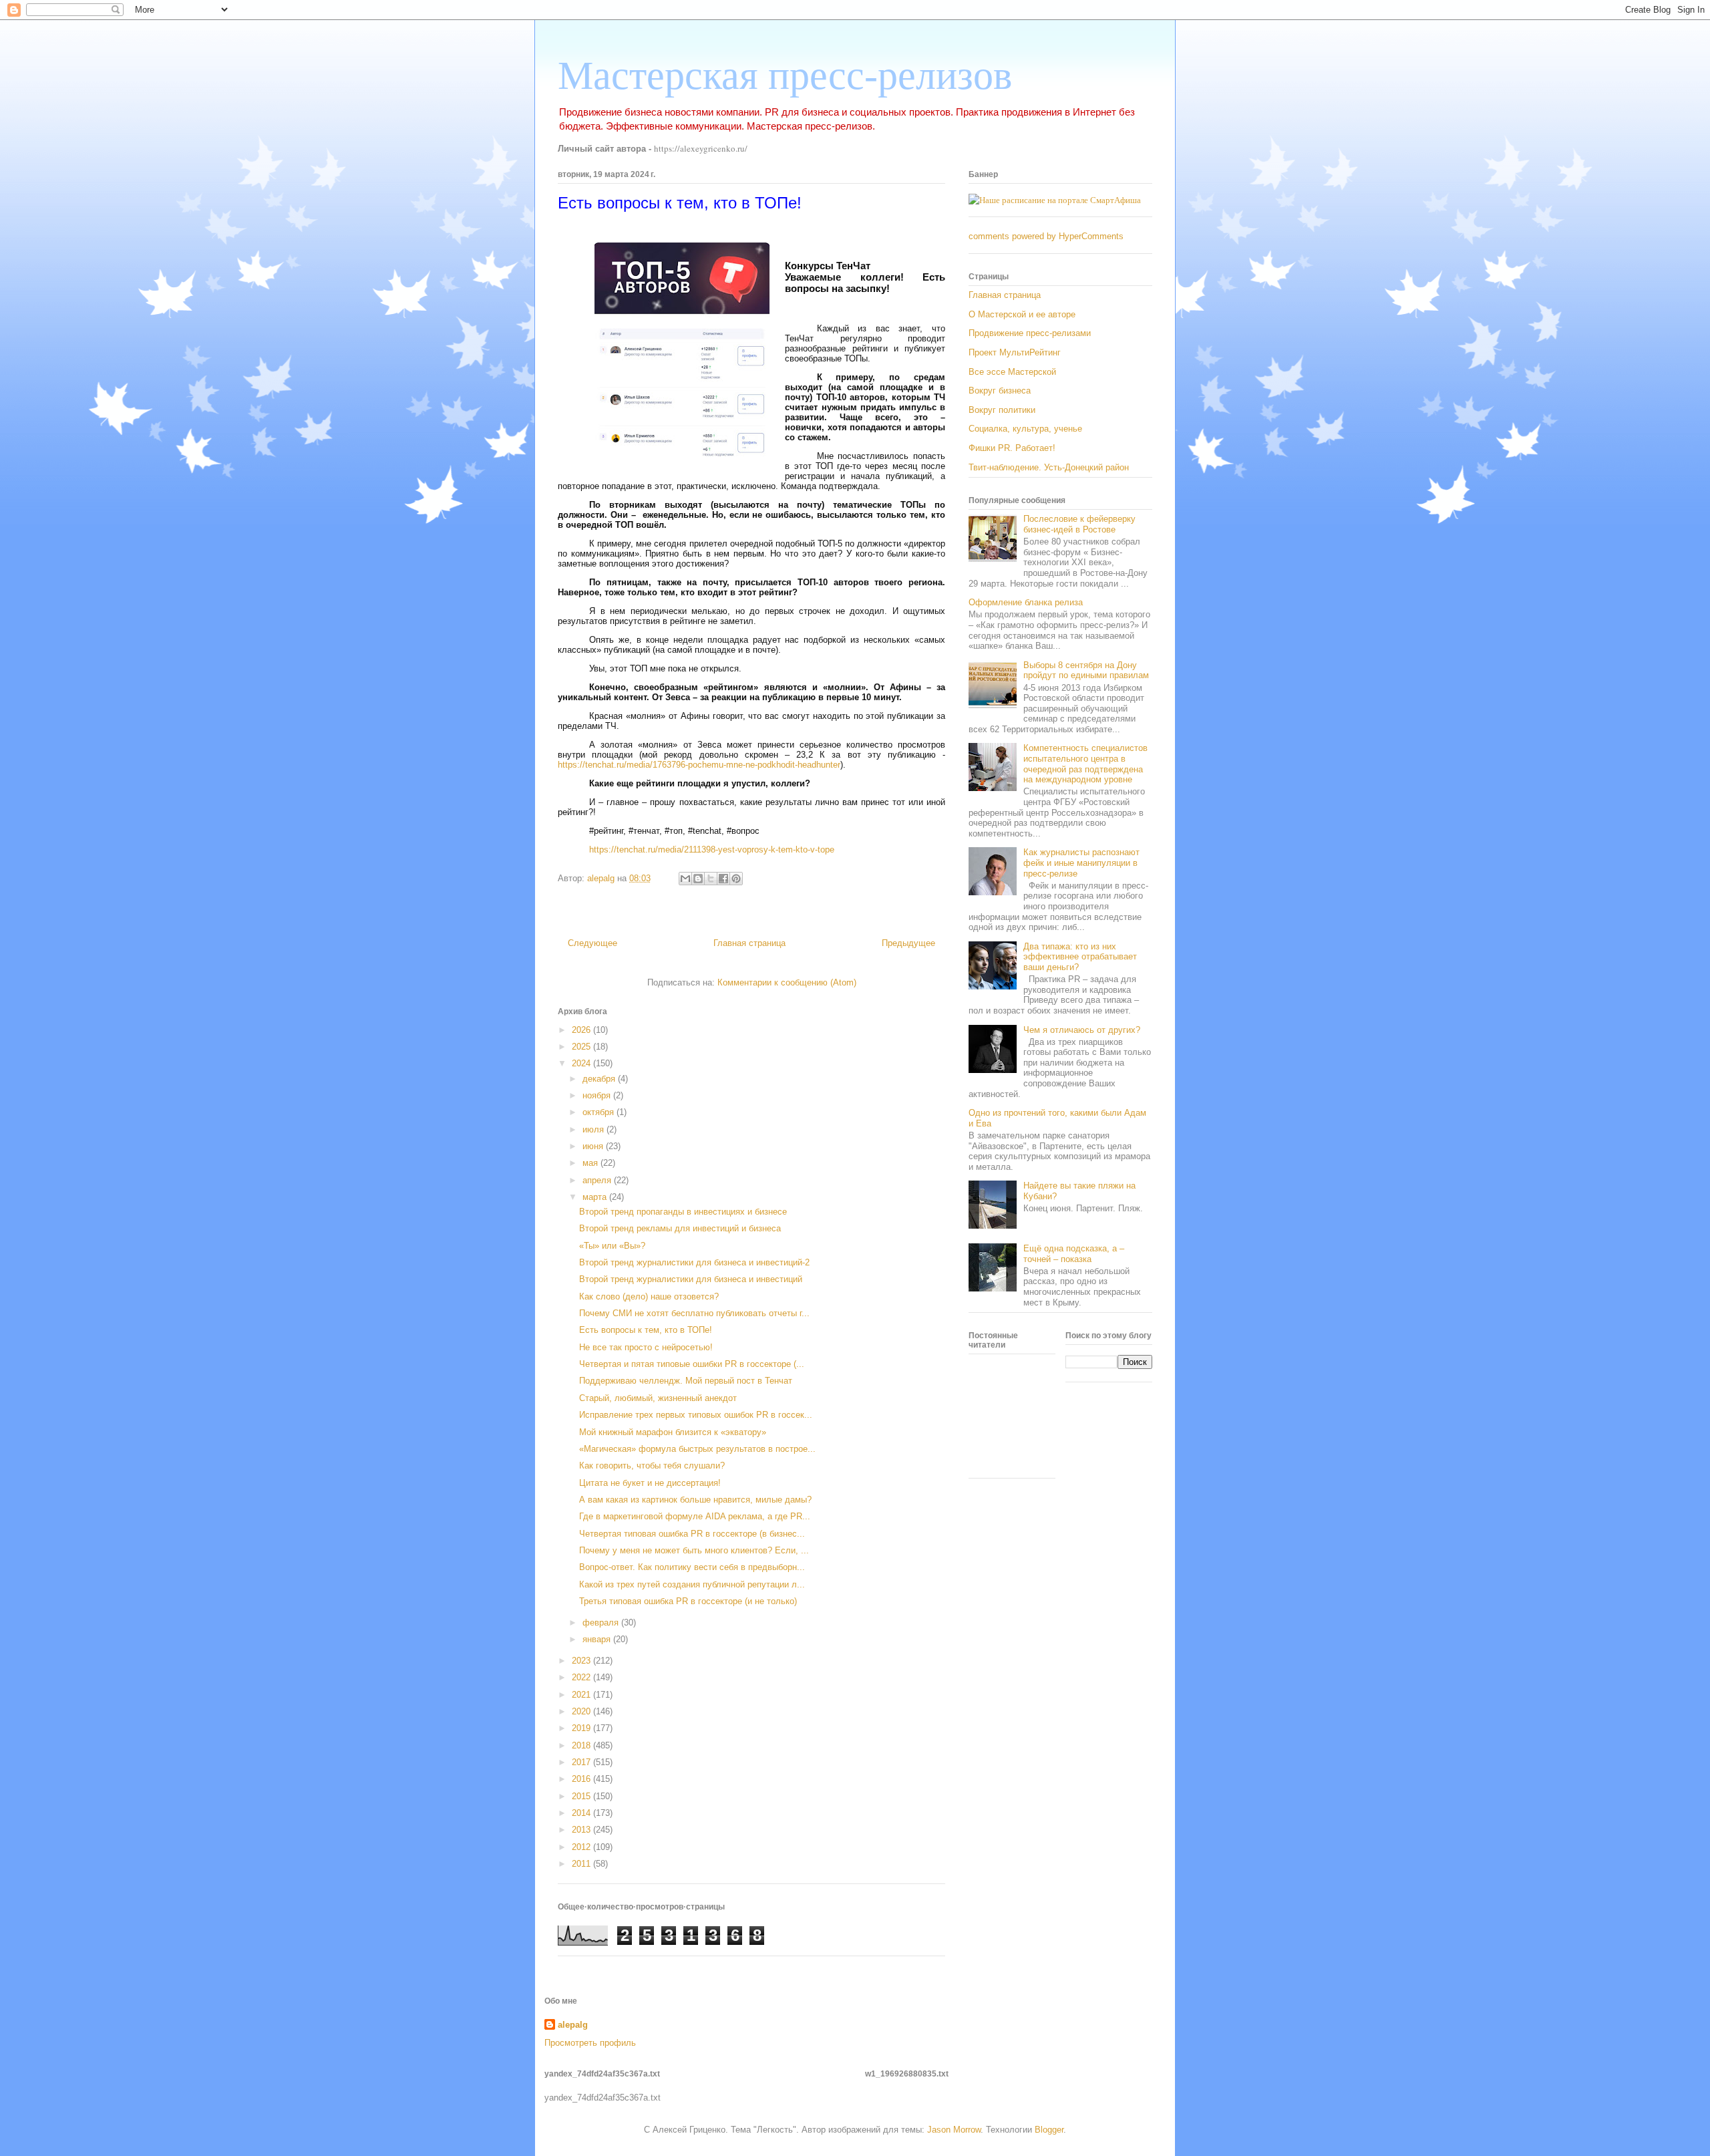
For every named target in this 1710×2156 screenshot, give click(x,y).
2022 (582, 1677)
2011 (582, 1864)
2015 (582, 1796)
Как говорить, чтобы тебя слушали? (652, 1466)
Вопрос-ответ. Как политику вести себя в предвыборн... (692, 1567)
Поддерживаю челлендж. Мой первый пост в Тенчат (686, 1381)
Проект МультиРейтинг (1015, 352)
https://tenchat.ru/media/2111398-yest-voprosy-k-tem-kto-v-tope (712, 850)
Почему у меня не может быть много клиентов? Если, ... (694, 1550)
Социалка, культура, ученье (1025, 429)
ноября (598, 1095)
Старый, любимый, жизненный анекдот (658, 1398)
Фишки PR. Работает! (1012, 448)
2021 (582, 1695)
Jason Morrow (954, 2130)
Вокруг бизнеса (1000, 391)
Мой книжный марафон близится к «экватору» (673, 1432)
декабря (600, 1079)
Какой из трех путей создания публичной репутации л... (692, 1584)
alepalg (573, 2025)
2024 (582, 1063)
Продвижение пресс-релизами (1030, 333)
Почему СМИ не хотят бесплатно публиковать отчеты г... (694, 1313)
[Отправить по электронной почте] (685, 879)
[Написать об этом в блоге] (698, 879)
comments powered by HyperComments (1046, 236)
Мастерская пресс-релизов (785, 75)
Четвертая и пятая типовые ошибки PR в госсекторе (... (692, 1364)
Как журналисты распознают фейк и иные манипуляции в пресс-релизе (1081, 863)
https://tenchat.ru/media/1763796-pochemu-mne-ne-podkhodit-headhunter (699, 765)
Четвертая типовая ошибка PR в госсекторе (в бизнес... (692, 1534)
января (598, 1639)
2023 (582, 1661)
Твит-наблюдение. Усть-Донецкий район (1049, 467)
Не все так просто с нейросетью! (646, 1347)
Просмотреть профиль (590, 2043)
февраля (602, 1623)
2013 (582, 1830)
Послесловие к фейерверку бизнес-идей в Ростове (1079, 524)
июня (594, 1146)
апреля (598, 1180)
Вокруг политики (1002, 410)
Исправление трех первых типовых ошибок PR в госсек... (696, 1415)
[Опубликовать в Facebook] (723, 879)
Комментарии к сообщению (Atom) (787, 982)
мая (591, 1163)
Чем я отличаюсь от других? (1082, 1030)
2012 (582, 1847)
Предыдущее (908, 943)
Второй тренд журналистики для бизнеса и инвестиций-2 (694, 1262)
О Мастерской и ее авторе (1022, 314)
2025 (582, 1047)
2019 (582, 1728)
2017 (582, 1762)
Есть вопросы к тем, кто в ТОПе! (646, 1330)
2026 (582, 1030)
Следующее (592, 943)
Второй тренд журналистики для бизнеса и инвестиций (691, 1279)
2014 (582, 1813)
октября (600, 1112)
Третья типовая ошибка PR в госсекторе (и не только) (688, 1601)
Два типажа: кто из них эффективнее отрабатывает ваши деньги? (1080, 957)
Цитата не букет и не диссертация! (650, 1483)
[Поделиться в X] (711, 879)
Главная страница (749, 943)
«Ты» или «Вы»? (612, 1246)
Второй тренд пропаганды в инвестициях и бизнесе (683, 1212)
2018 (582, 1745)
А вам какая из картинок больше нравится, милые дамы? (695, 1500)
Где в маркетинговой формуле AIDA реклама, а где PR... (695, 1516)
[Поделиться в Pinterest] (736, 879)
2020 (582, 1711)
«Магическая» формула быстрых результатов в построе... (697, 1449)
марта (596, 1197)
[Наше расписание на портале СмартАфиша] (1055, 200)
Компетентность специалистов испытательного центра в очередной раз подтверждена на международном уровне (1085, 764)
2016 (582, 1779)
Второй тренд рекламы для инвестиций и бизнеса (680, 1228)
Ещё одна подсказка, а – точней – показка (1074, 1254)
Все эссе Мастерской (1012, 372)
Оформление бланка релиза (1026, 602)
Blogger (1049, 2130)
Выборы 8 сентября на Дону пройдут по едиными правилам (1086, 670)
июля (594, 1129)
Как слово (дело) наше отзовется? (649, 1296)
